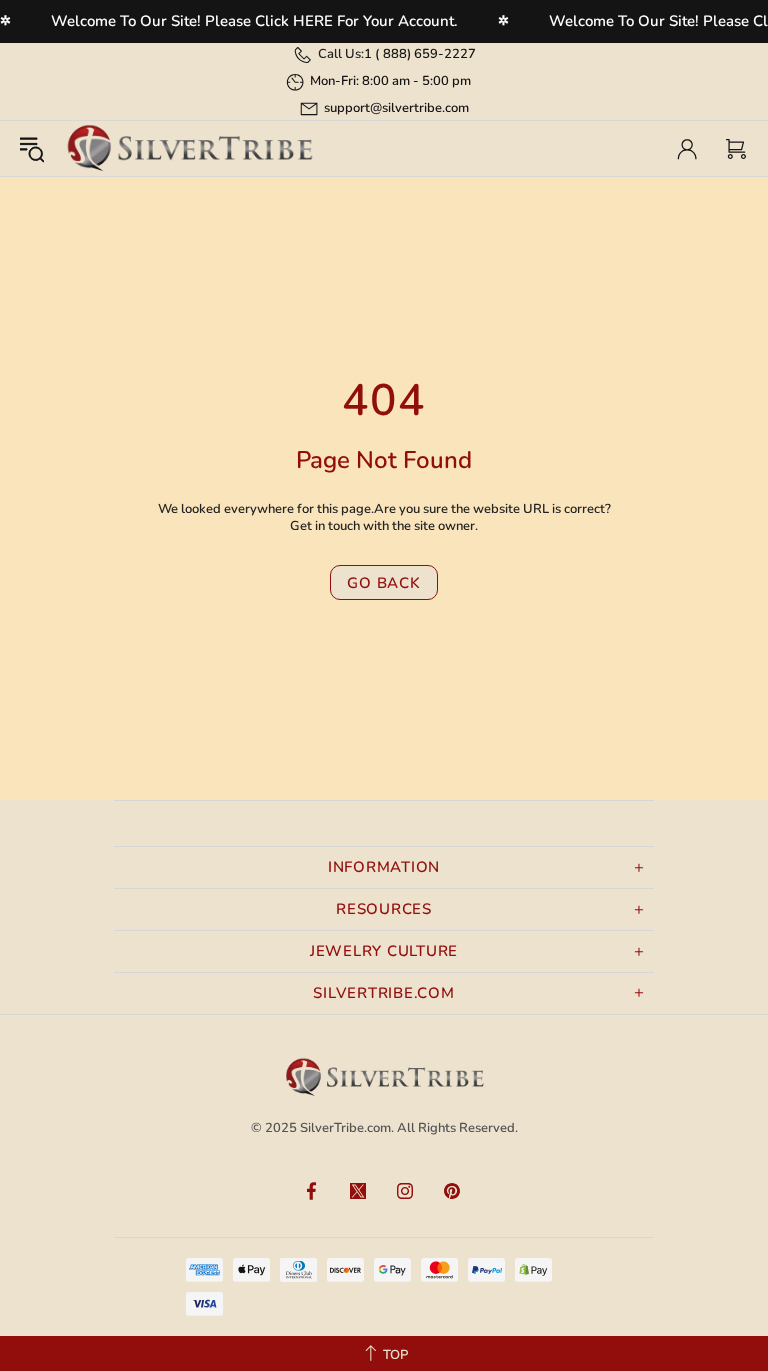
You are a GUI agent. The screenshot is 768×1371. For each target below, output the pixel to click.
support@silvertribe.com (396, 108)
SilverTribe (189, 148)
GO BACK (383, 583)
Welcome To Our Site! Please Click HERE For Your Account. (254, 21)
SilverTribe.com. (347, 1128)
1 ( (420, 54)
